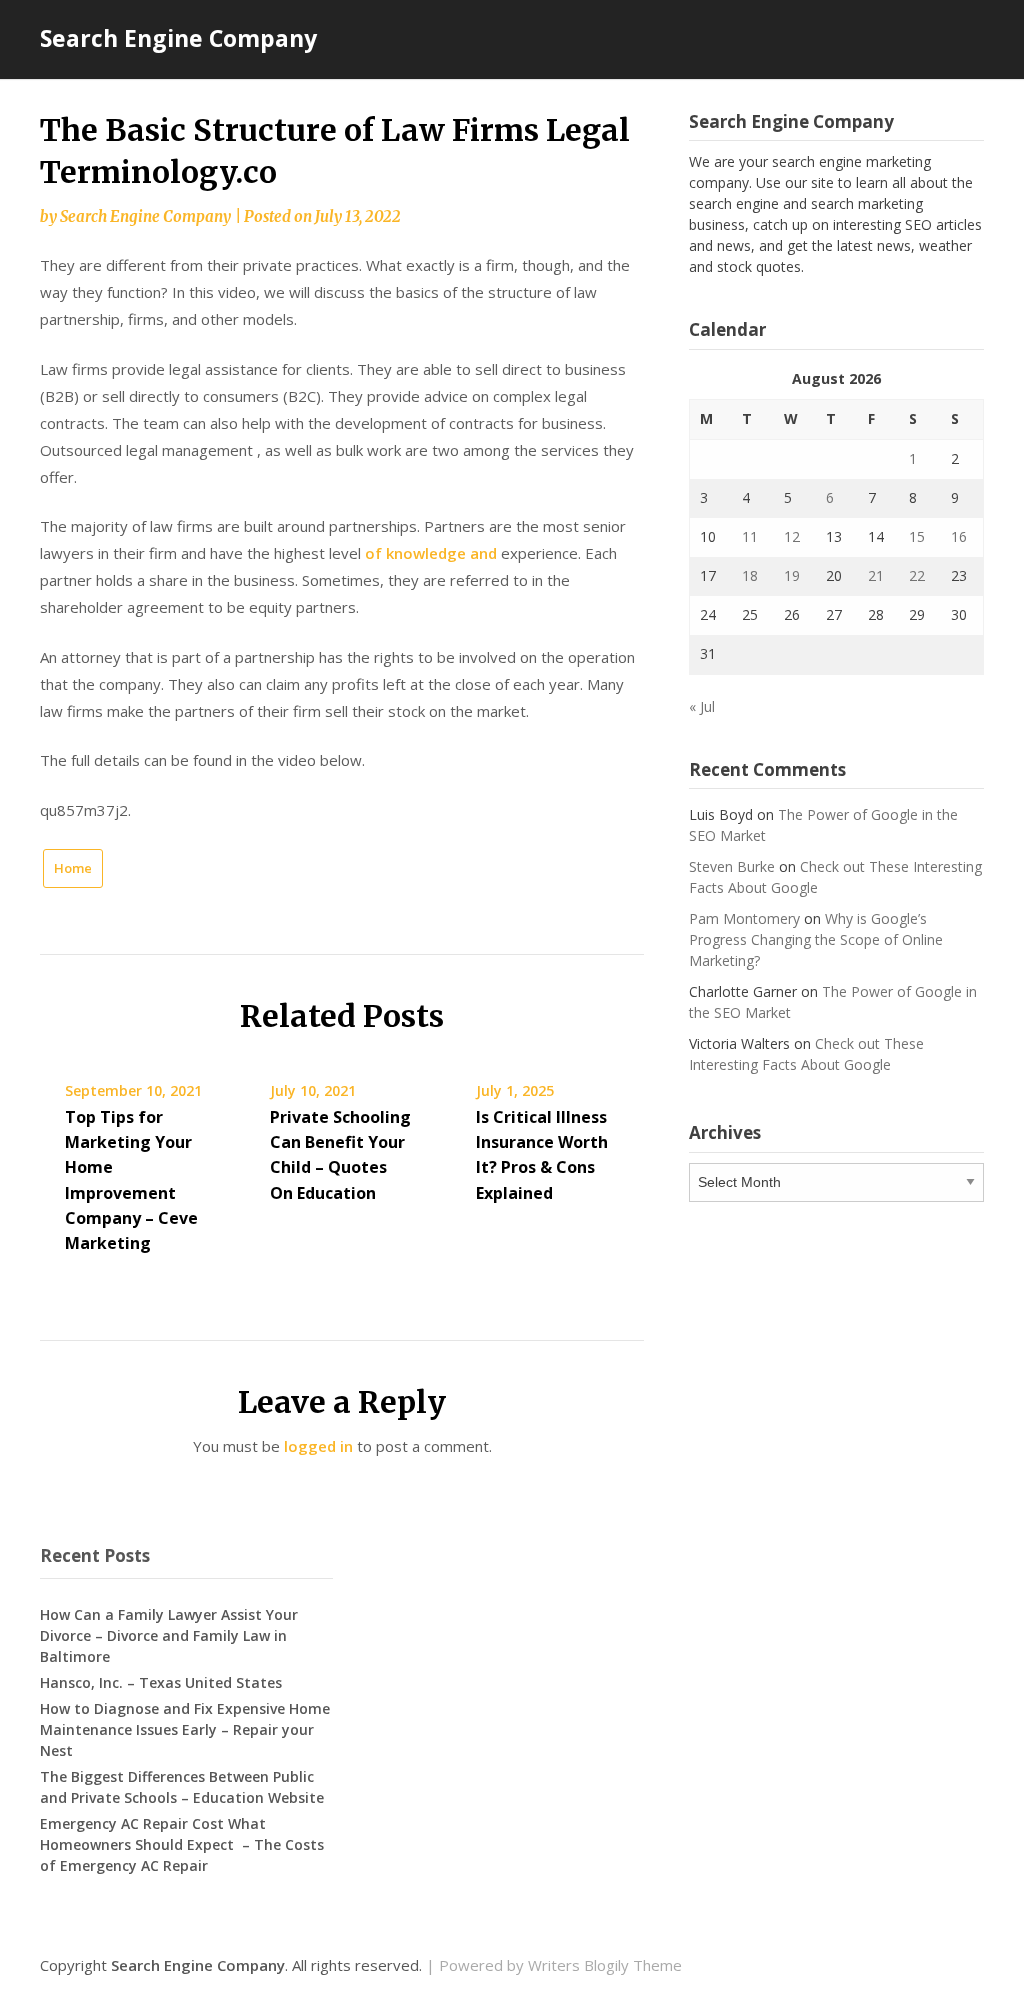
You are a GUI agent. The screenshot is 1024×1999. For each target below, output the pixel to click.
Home (73, 868)
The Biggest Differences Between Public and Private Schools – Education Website (182, 1787)
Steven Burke (732, 866)
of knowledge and (431, 553)
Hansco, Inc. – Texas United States (161, 1682)
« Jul (702, 706)
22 (917, 575)
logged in (318, 1446)
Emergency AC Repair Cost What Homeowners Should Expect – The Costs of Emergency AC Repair (182, 1844)
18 (750, 575)
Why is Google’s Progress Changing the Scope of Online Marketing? (816, 939)
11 (750, 536)
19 (792, 575)
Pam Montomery (744, 918)
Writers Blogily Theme (605, 1965)
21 (876, 575)
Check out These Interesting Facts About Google (806, 1054)
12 (792, 536)
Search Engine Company (178, 38)
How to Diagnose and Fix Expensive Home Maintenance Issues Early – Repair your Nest (185, 1729)
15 (917, 536)
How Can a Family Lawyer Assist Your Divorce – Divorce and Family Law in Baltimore (169, 1635)
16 (959, 536)
